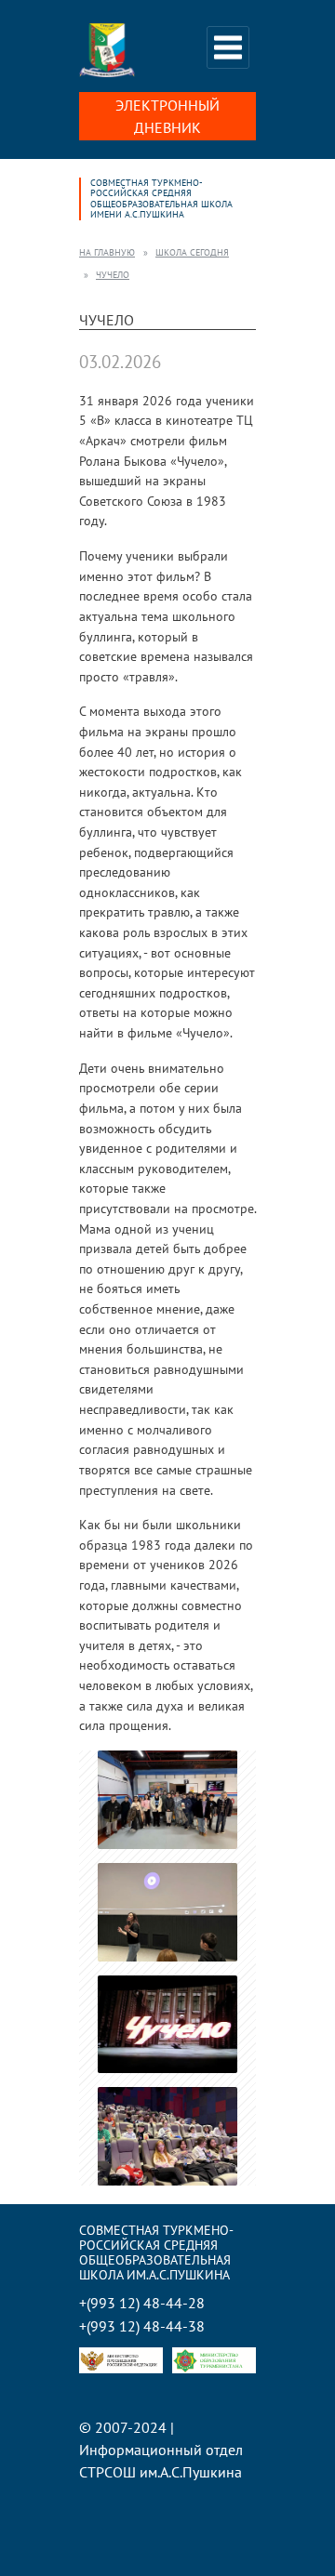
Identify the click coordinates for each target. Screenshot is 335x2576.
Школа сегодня (192, 252)
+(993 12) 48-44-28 (142, 2303)
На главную (107, 252)
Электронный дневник (167, 116)
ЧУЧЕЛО (113, 275)
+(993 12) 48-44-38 (142, 2326)
